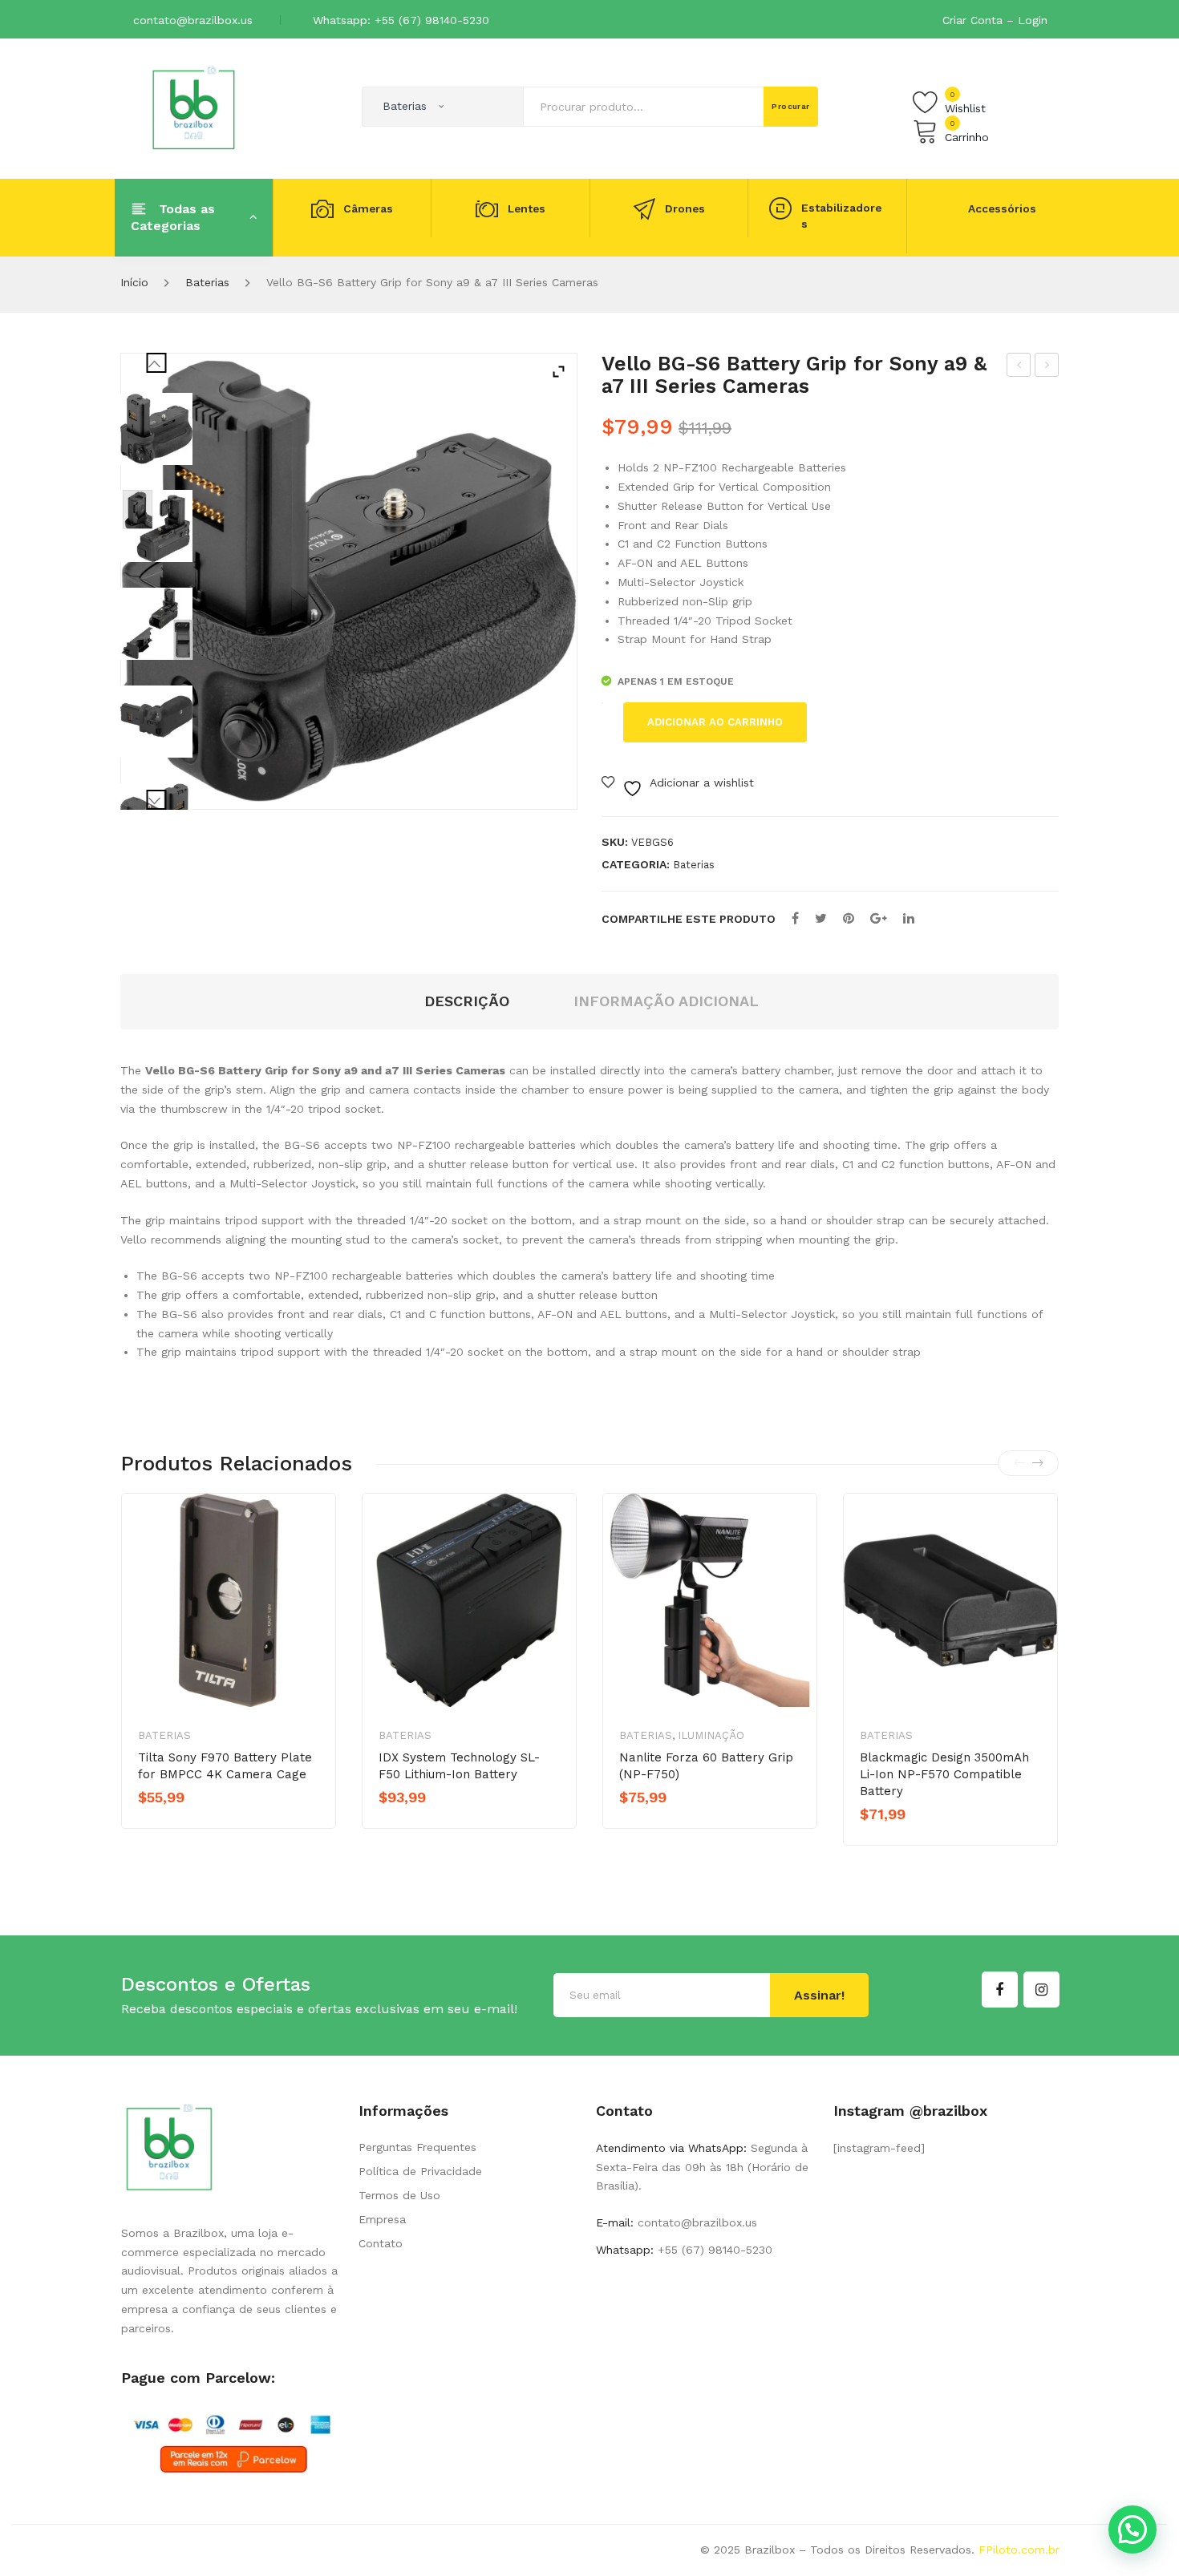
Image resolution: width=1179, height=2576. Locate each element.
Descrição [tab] (467, 1001)
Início (134, 282)
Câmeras (368, 208)
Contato (381, 2243)
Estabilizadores (841, 216)
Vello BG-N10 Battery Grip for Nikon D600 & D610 (1019, 367)
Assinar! (819, 1995)
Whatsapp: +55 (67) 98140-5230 (401, 20)
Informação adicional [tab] (666, 1001)
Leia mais (435, 1825)
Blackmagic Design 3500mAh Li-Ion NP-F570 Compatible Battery (944, 1774)
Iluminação (711, 1735)
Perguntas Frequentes (417, 2147)
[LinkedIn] (909, 918)
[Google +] (879, 918)
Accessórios (1002, 208)
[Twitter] (821, 918)
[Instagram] (1041, 1990)
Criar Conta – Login (995, 20)
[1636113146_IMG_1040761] (156, 526)
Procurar (791, 106)
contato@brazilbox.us (193, 20)
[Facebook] (795, 918)
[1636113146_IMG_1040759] (156, 722)
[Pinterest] (849, 918)
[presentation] (1019, 1463)
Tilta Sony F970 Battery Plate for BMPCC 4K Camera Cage (225, 1766)
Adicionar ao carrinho (715, 722)
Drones (685, 208)
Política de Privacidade (420, 2171)
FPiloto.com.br (1019, 2550)
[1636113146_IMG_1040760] (156, 624)
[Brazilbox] (194, 107)
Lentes (527, 208)
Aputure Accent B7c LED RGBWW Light (1047, 367)
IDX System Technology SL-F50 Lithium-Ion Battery (459, 1766)
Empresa (382, 2219)
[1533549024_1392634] (156, 429)
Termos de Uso (399, 2195)
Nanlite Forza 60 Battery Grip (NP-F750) (706, 1766)
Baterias (207, 282)
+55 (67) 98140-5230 (713, 2250)
